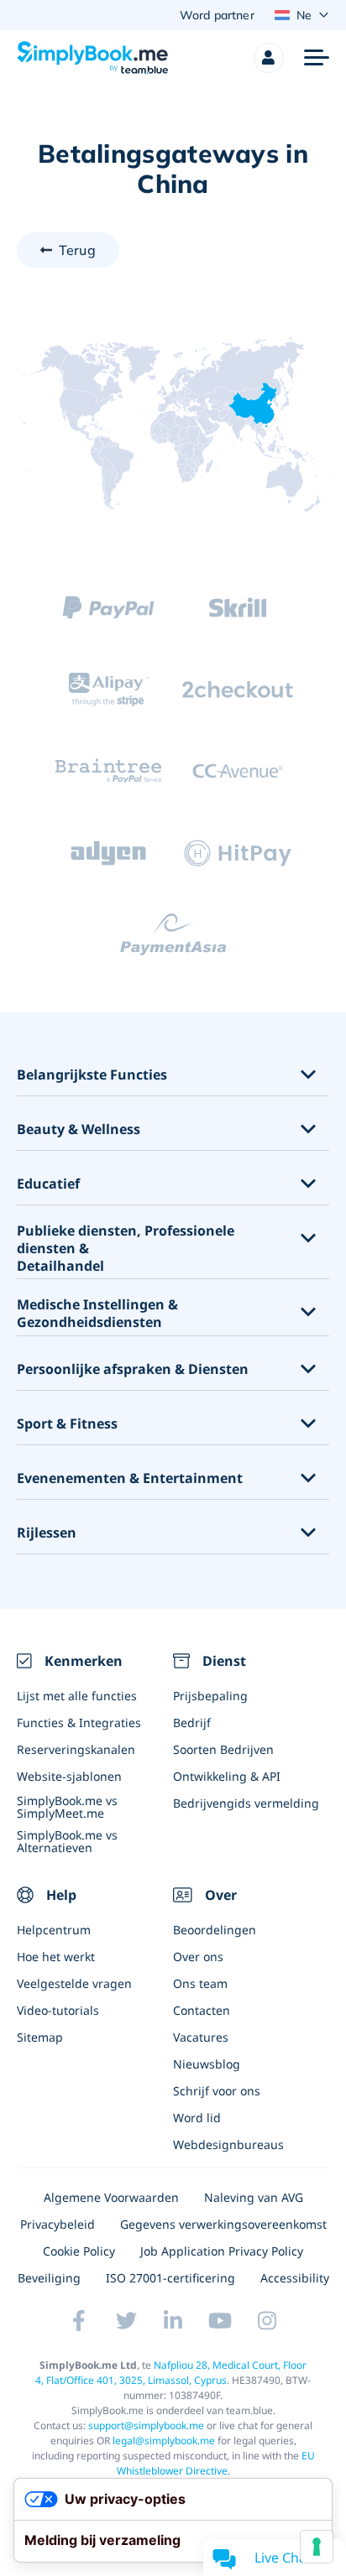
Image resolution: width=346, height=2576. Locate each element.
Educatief (48, 1184)
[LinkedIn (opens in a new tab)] (173, 2321)
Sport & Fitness (67, 1424)
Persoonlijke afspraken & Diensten (133, 1369)
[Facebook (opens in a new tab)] (79, 2321)
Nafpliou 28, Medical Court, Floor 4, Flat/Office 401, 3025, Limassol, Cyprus (171, 2373)
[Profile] (269, 58)
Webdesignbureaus (228, 2144)
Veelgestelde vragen (74, 1983)
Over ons (198, 1957)
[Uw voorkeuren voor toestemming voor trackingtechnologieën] (317, 2547)
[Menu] (317, 58)
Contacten (202, 2010)
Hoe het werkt (56, 1957)
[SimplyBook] (92, 58)
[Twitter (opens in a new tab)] (126, 2321)
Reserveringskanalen (76, 1749)
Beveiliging (49, 2278)
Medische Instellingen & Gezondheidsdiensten (97, 1314)
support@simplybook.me (146, 2425)
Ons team (200, 1983)
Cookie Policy (79, 2251)
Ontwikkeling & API (227, 1776)
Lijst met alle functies (77, 1696)
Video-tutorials (58, 2010)
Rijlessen (47, 1533)
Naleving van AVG (254, 2197)
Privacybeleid (58, 2224)
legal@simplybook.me (164, 2441)
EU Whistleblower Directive (216, 2463)
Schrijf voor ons (217, 2091)
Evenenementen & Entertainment (130, 1478)
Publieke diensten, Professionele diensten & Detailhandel (126, 1248)
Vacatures (201, 2037)
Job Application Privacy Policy (222, 2251)
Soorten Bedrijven (223, 1749)
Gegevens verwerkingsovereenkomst (223, 2224)
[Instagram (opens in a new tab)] (267, 2321)
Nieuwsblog (207, 2064)
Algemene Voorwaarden (111, 2197)
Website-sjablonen (69, 1776)
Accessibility (295, 2278)
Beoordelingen (215, 1930)
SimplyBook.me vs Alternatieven (67, 1841)
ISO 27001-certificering (170, 2278)
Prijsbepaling (210, 1696)
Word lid (197, 2118)
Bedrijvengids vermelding (246, 1803)
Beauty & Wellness (79, 1129)
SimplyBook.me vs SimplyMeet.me (67, 1807)
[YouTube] (220, 2321)
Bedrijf (192, 1723)
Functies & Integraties (79, 1723)
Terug (77, 250)
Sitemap (40, 2037)
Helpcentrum (54, 1930)
